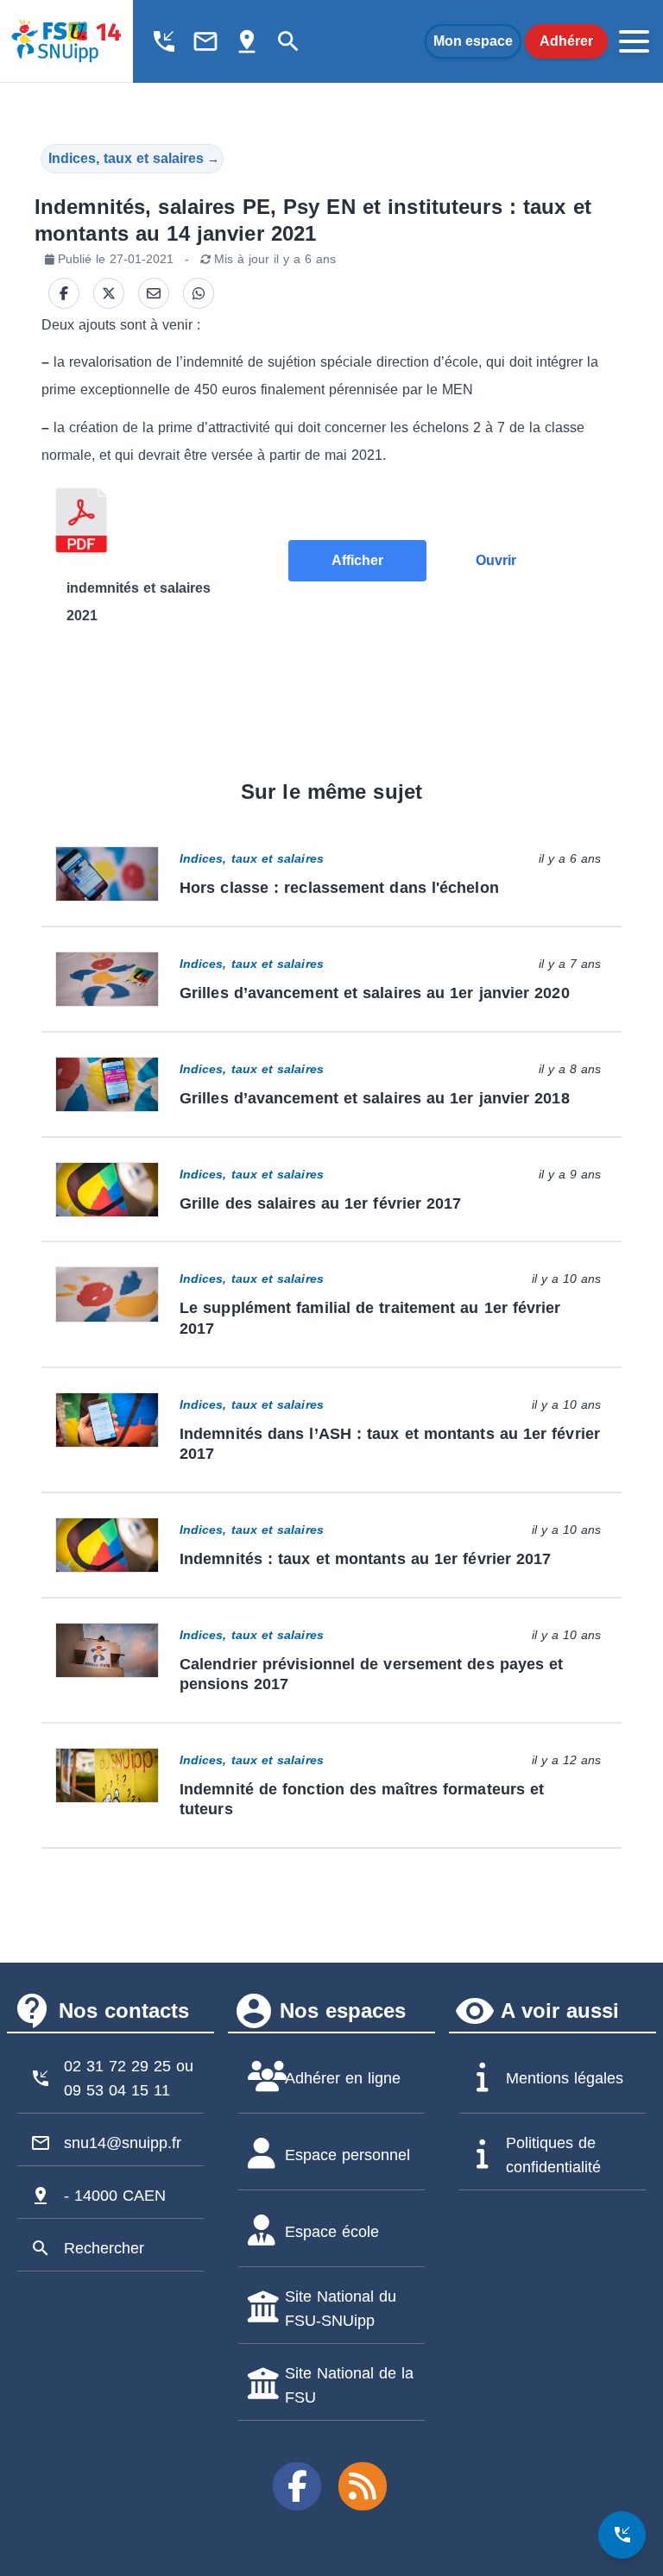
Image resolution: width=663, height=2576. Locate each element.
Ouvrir (496, 560)
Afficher (357, 560)
